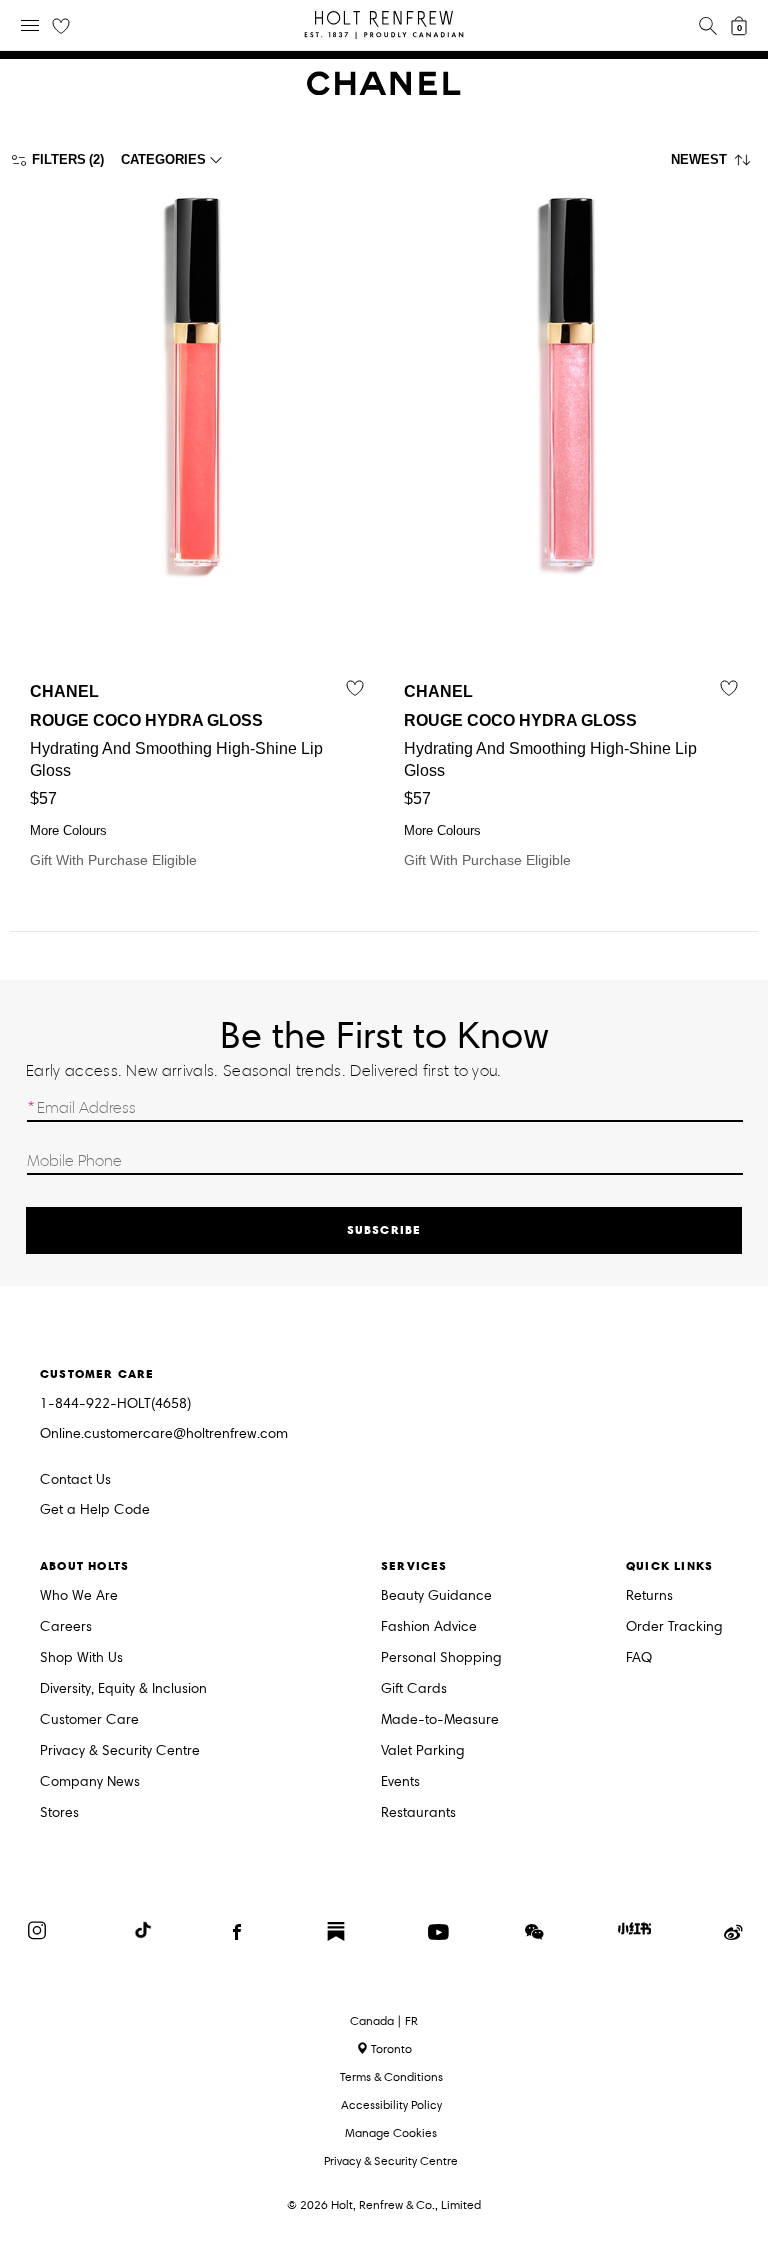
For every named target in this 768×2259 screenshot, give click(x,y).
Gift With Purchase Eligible (176, 776)
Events (400, 1782)
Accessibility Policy (391, 2104)
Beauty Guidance (436, 1596)
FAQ (639, 1658)
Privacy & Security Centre (120, 1751)
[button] (714, 165)
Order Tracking (674, 1627)
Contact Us (75, 1479)
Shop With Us (81, 1658)
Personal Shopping (441, 1658)
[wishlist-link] (61, 27)
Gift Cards (414, 1689)
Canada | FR (384, 2021)
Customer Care (89, 1720)
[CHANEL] (384, 90)
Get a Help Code (95, 1510)
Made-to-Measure (440, 1720)
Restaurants (418, 1813)
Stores (59, 1813)
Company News (90, 1782)
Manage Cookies (391, 2132)
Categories (163, 159)
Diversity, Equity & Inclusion (123, 1689)
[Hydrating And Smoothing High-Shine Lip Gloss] (197, 412)
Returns (649, 1596)
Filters (59, 159)
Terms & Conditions (391, 2076)
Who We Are (79, 1596)
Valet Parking (423, 1751)
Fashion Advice (429, 1627)
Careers (66, 1627)
